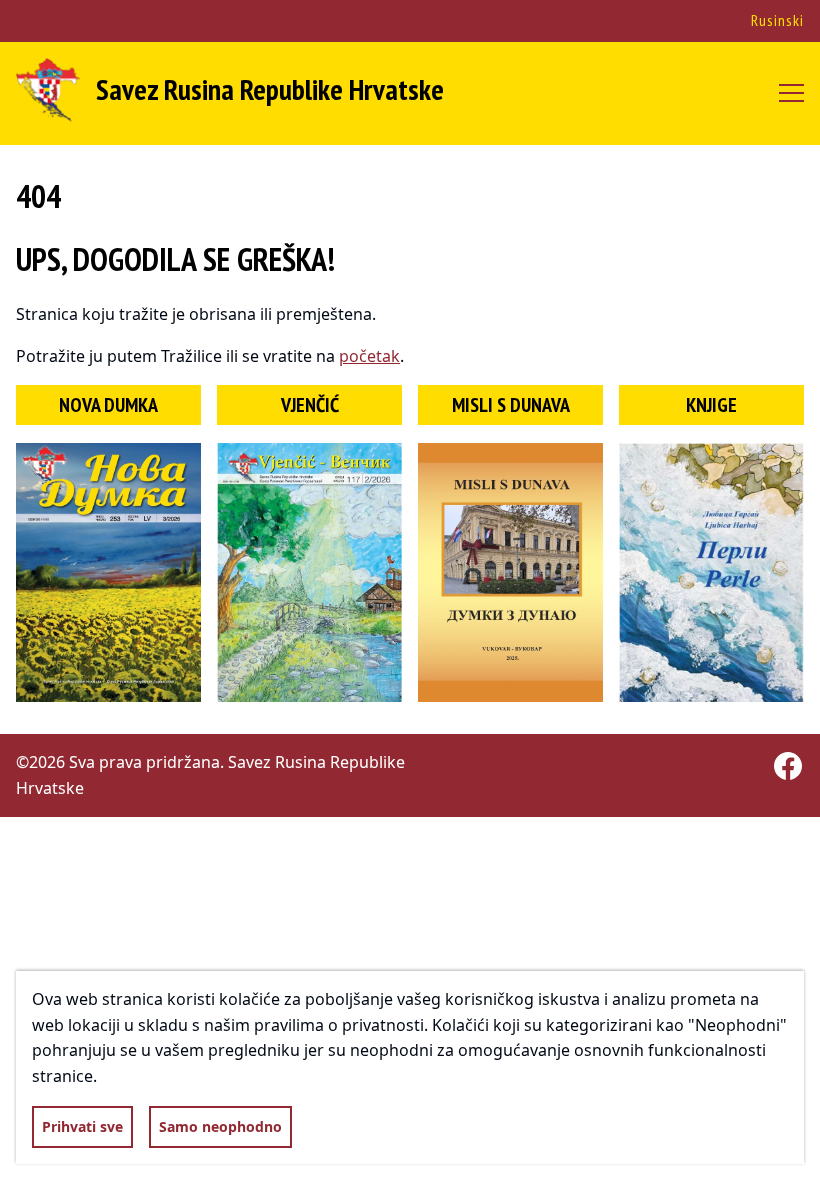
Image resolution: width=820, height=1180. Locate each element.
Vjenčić (310, 405)
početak (369, 356)
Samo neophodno (220, 1126)
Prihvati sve (82, 1126)
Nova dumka (108, 405)
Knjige (711, 405)
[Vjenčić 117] (309, 572)
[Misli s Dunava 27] (510, 572)
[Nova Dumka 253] (108, 572)
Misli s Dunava (511, 405)
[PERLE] (711, 572)
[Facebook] (788, 766)
